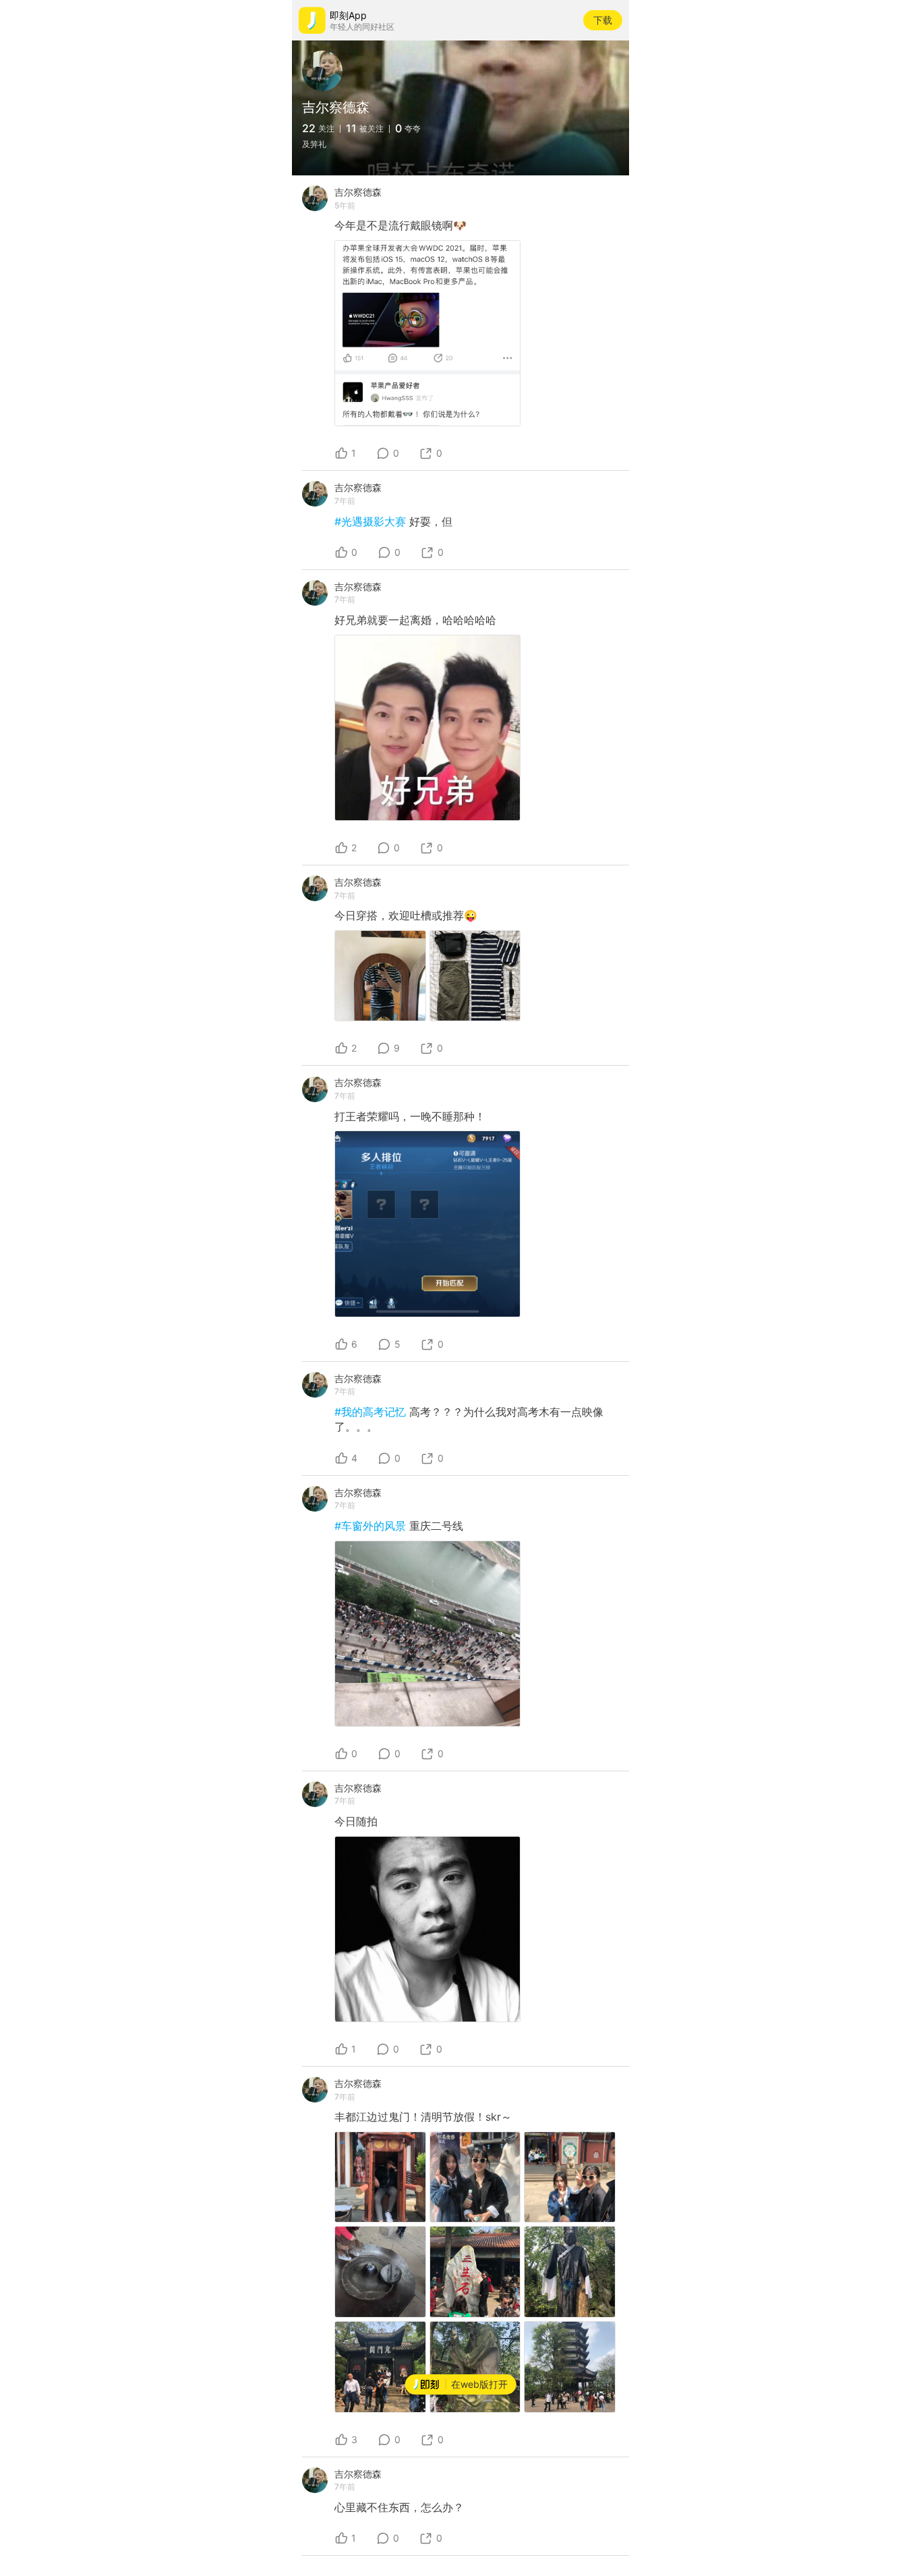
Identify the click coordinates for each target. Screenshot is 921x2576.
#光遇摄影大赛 (372, 521)
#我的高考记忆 (372, 1412)
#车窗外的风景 (372, 1526)
